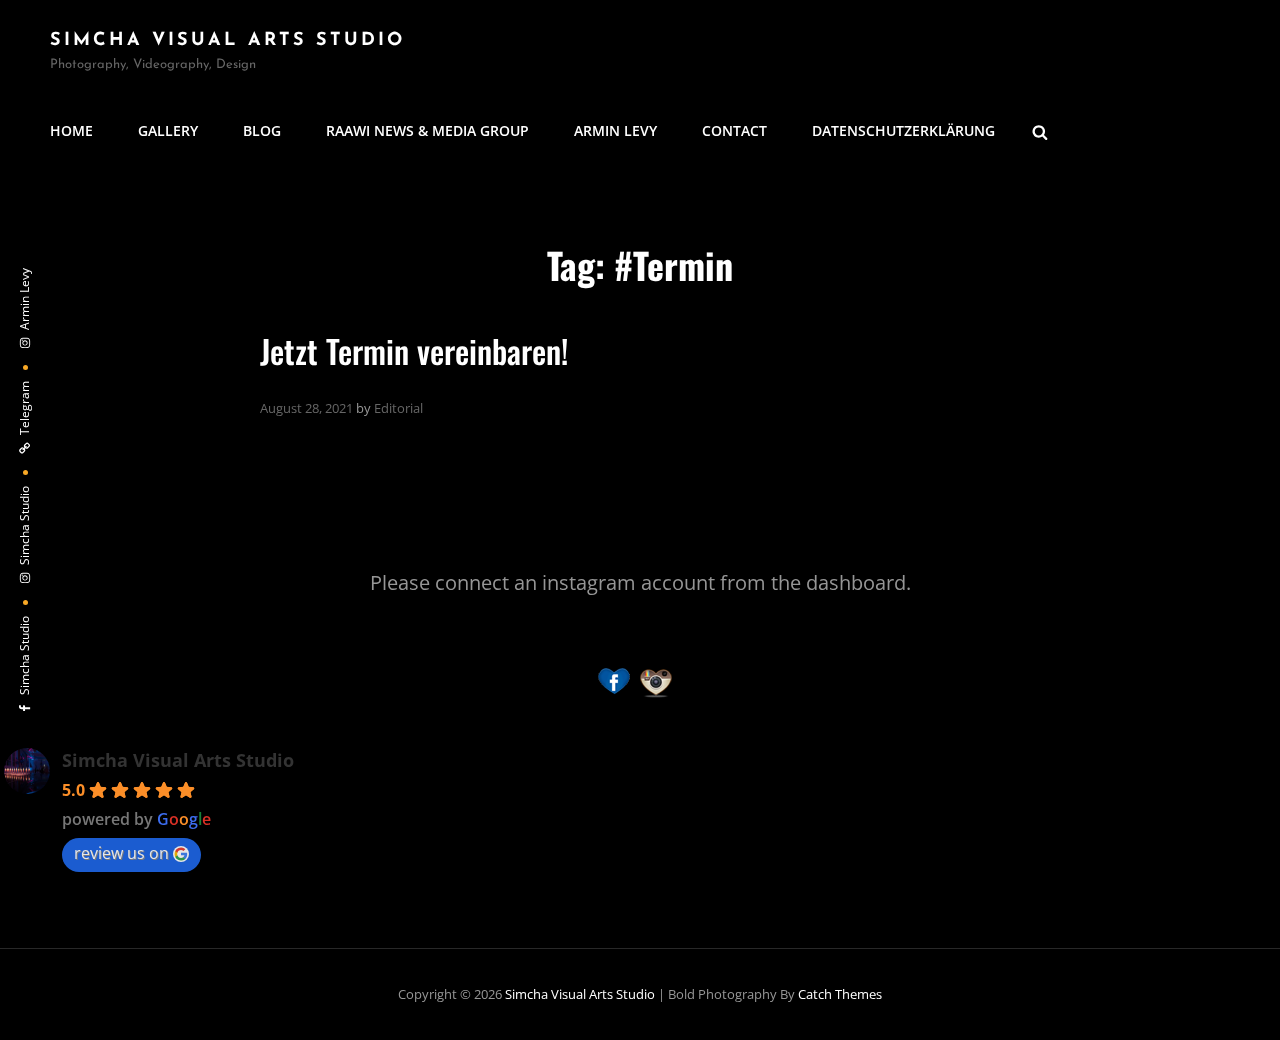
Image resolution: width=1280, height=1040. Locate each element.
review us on (121, 853)
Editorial (398, 408)
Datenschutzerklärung (903, 130)
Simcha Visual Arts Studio (227, 41)
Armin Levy (615, 130)
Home (71, 130)
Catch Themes (840, 994)
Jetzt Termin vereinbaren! (414, 350)
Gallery (168, 130)
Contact (734, 130)
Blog (262, 130)
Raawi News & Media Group (427, 130)
